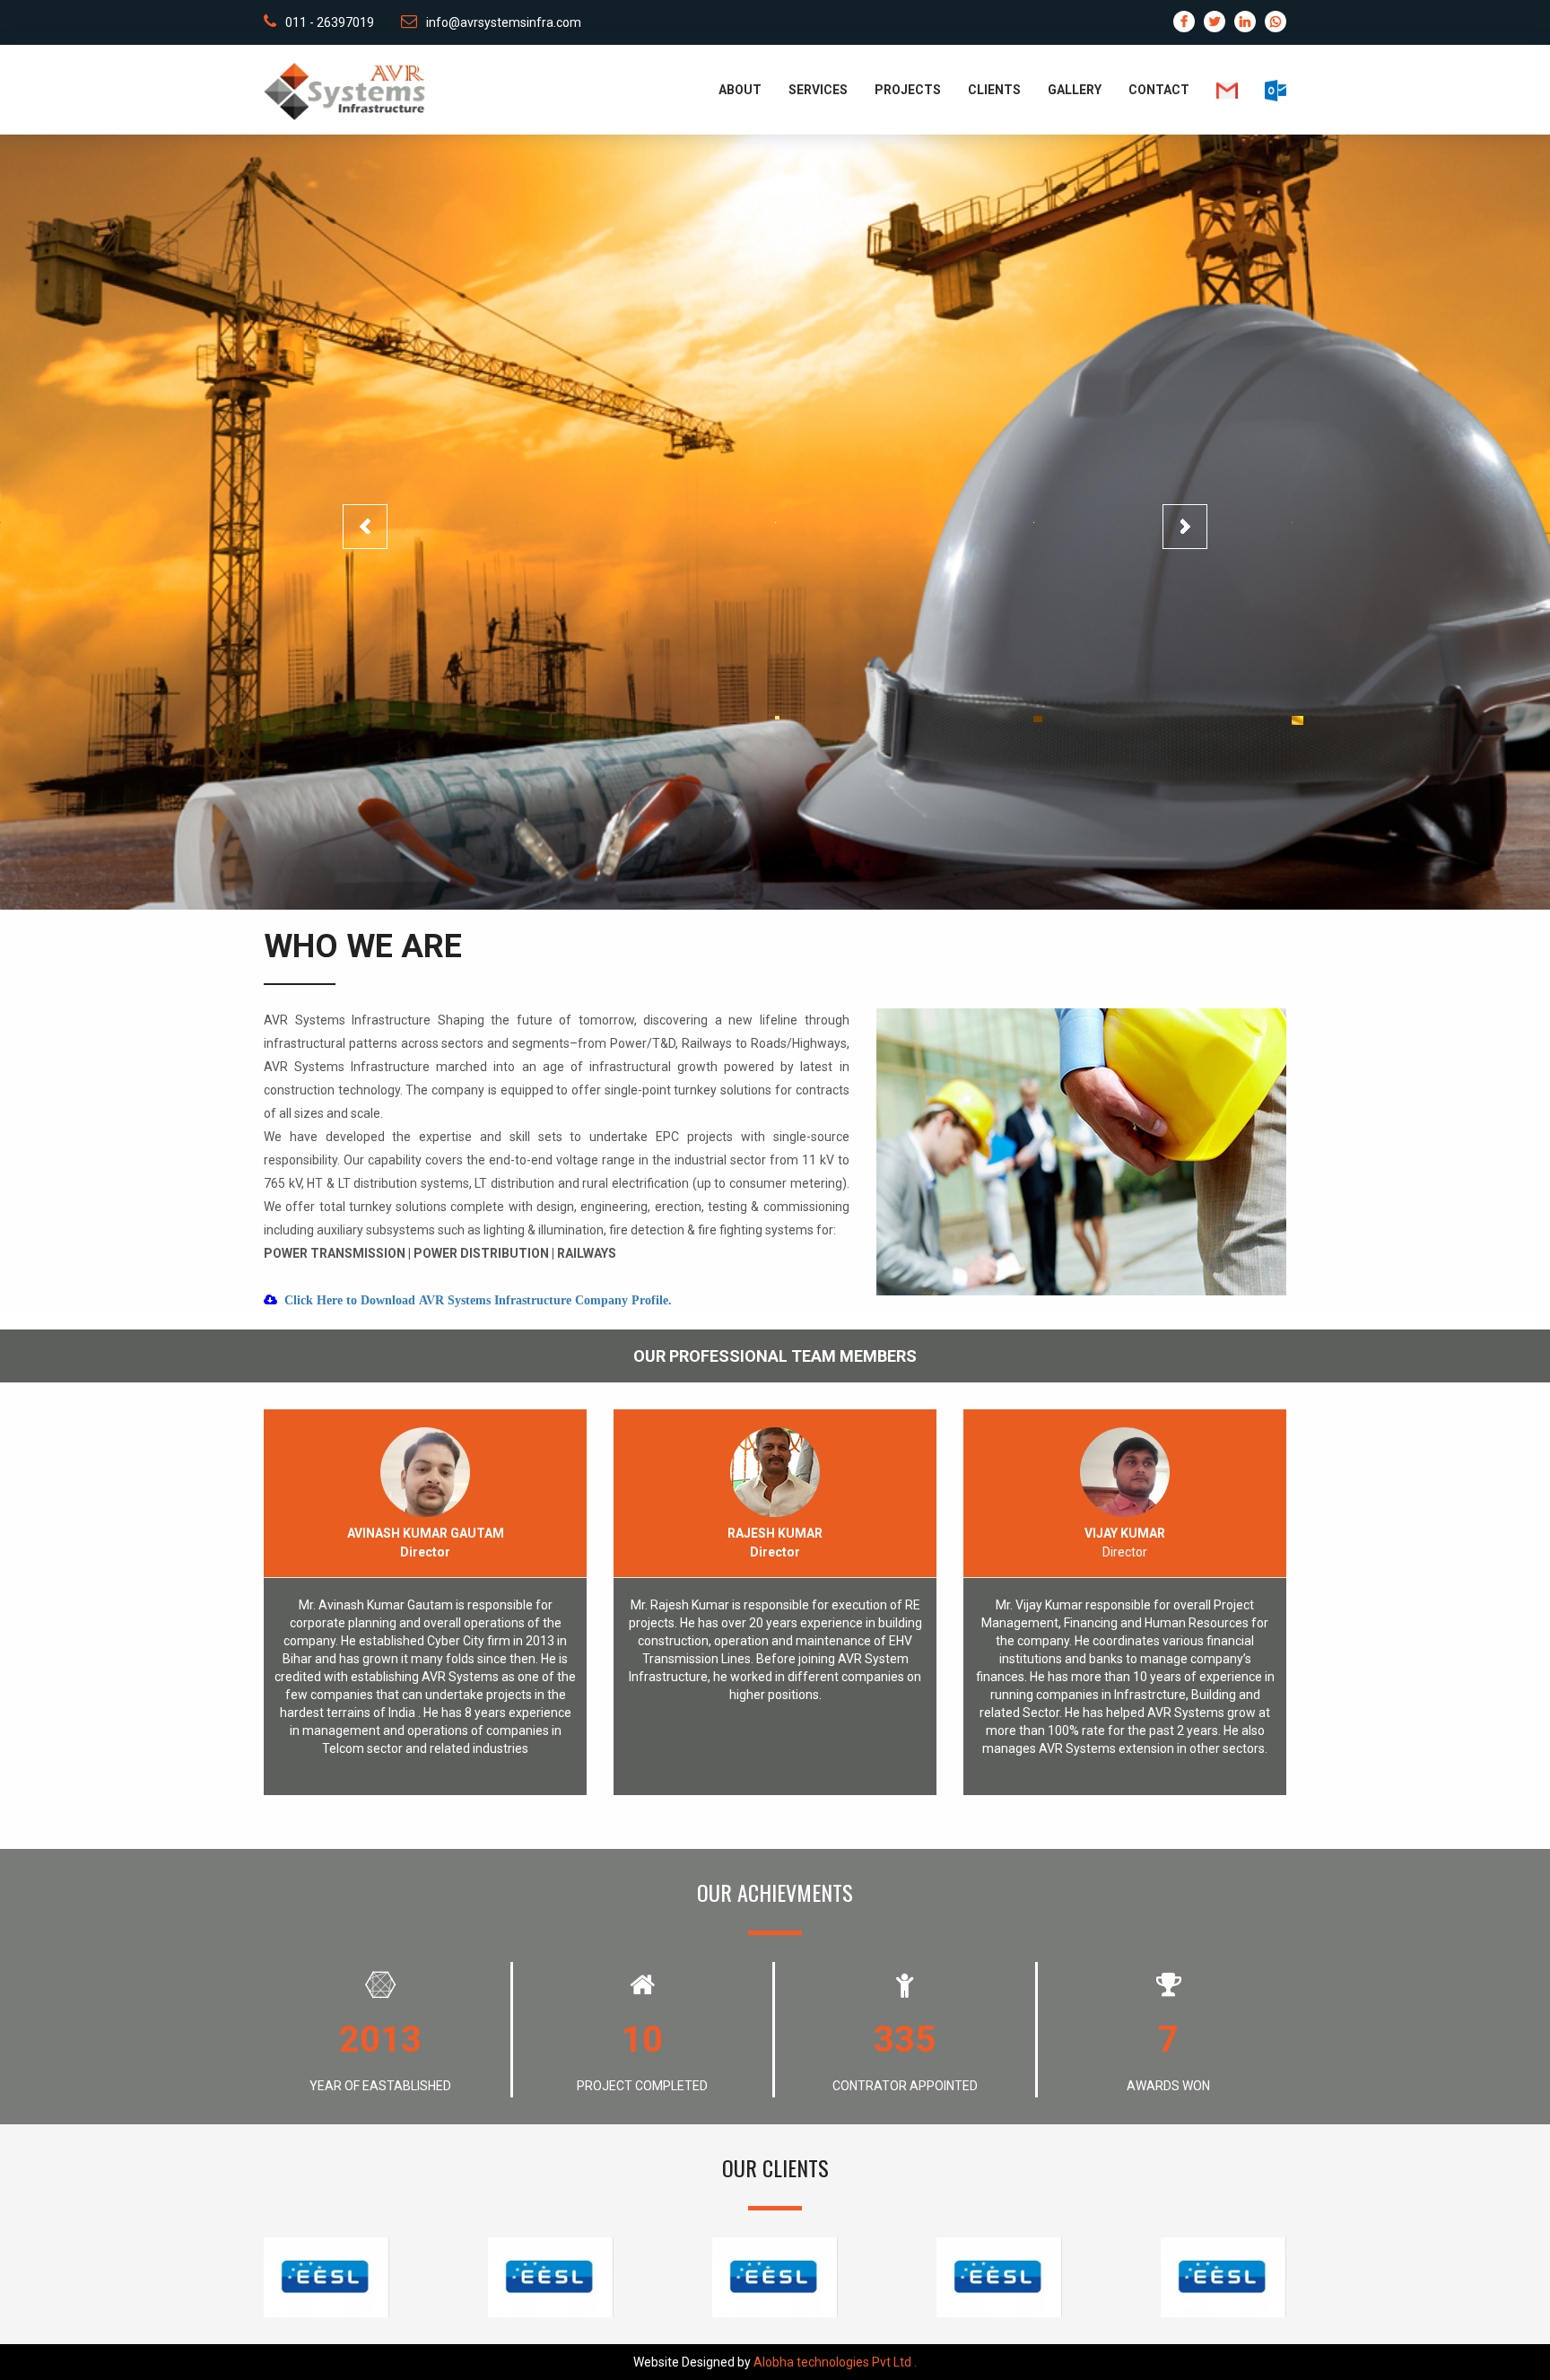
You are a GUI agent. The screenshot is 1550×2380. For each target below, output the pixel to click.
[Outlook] (1262, 90)
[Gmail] (1214, 90)
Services (818, 90)
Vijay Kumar (1125, 1533)
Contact (1159, 90)
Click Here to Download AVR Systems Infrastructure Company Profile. (478, 1300)
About (740, 90)
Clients (994, 90)
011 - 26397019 (330, 22)
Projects (908, 90)
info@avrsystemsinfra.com (504, 22)
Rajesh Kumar (775, 1533)
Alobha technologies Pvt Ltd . (835, 2362)
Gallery (1075, 90)
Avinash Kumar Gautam (426, 1533)
